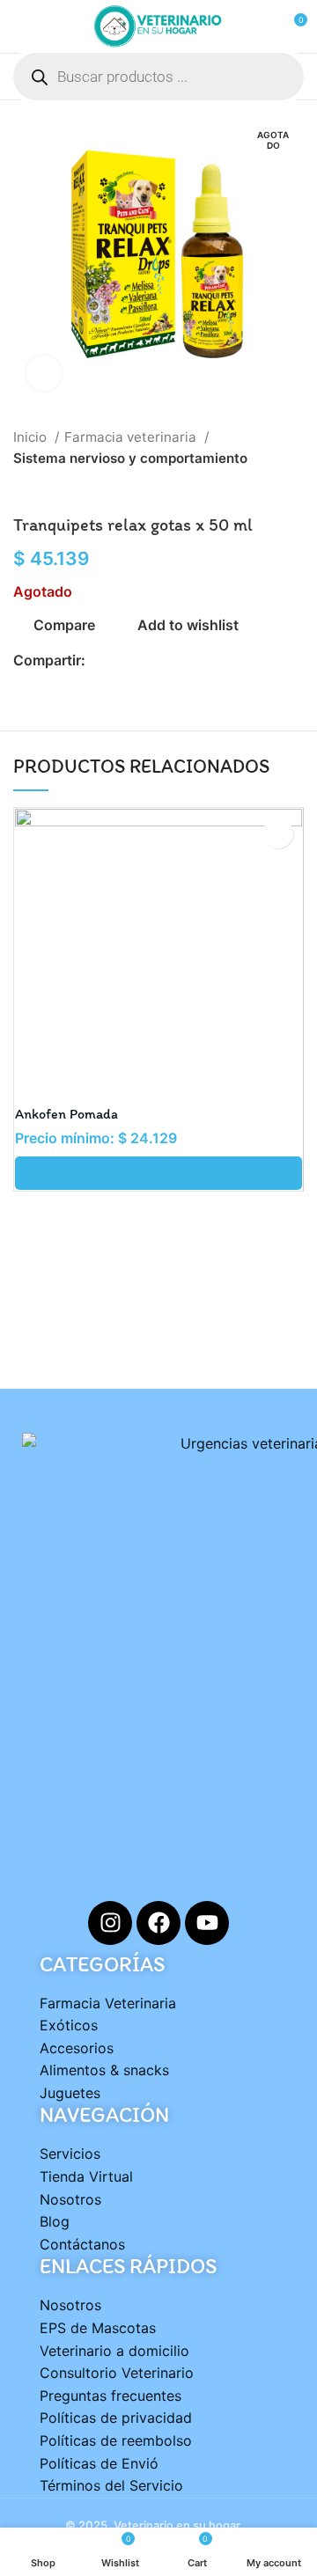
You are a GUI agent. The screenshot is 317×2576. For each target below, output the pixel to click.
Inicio (32, 437)
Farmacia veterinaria (132, 437)
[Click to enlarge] (44, 373)
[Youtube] (207, 1923)
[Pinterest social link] (140, 661)
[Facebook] (158, 1923)
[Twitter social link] (120, 661)
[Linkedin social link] (161, 661)
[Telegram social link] (181, 661)
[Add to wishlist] (278, 833)
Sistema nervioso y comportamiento (130, 458)
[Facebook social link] (100, 661)
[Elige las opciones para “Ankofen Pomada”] (158, 1173)
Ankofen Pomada (66, 1114)
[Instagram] (110, 1923)
